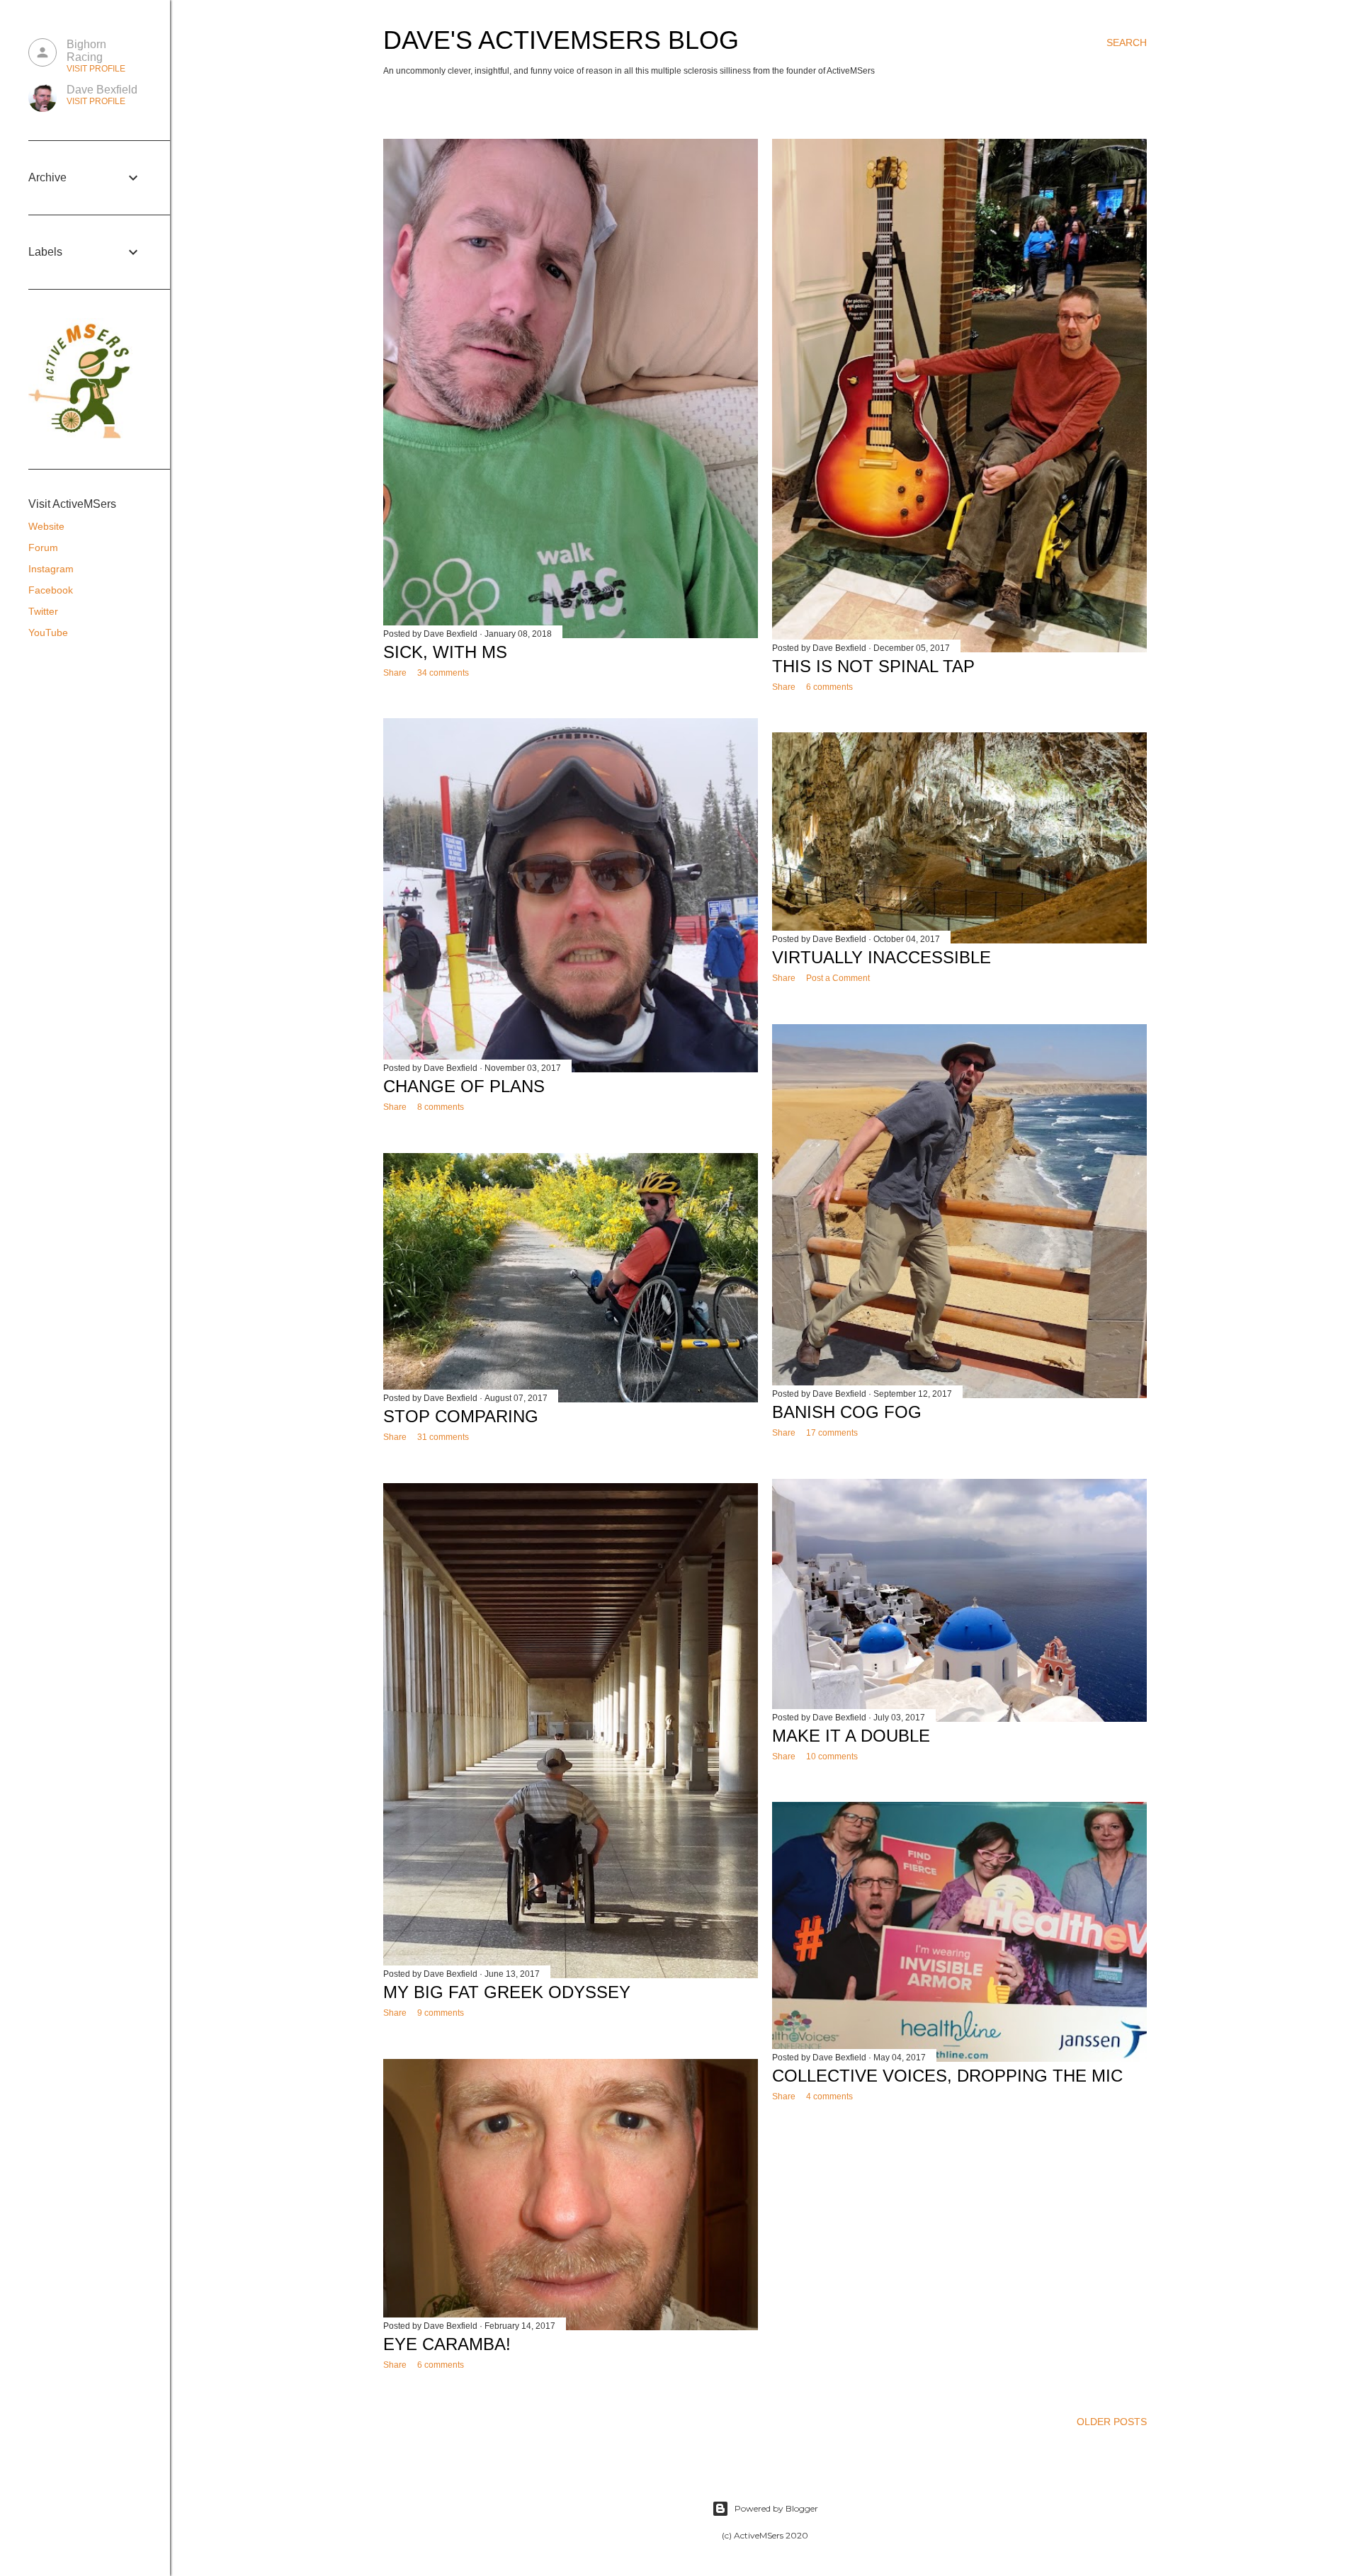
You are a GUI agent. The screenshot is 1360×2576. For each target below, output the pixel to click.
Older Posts (1112, 2422)
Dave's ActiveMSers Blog (561, 40)
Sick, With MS (445, 652)
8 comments (441, 1107)
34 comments (443, 673)
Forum (43, 547)
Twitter (43, 611)
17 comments (832, 1433)
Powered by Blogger (776, 2508)
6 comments (829, 687)
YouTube (48, 632)
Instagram (51, 569)
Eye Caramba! (447, 2344)
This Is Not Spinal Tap (873, 666)
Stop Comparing (461, 1416)
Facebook (51, 590)
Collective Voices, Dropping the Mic (947, 2076)
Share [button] (395, 673)
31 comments (443, 1437)
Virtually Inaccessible (882, 957)
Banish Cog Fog (847, 1412)
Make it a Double (851, 1736)
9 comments (441, 2013)
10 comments (832, 1757)
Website (46, 526)
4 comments (829, 2096)
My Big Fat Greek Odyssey (507, 1992)
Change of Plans (464, 1086)
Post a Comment (838, 978)
